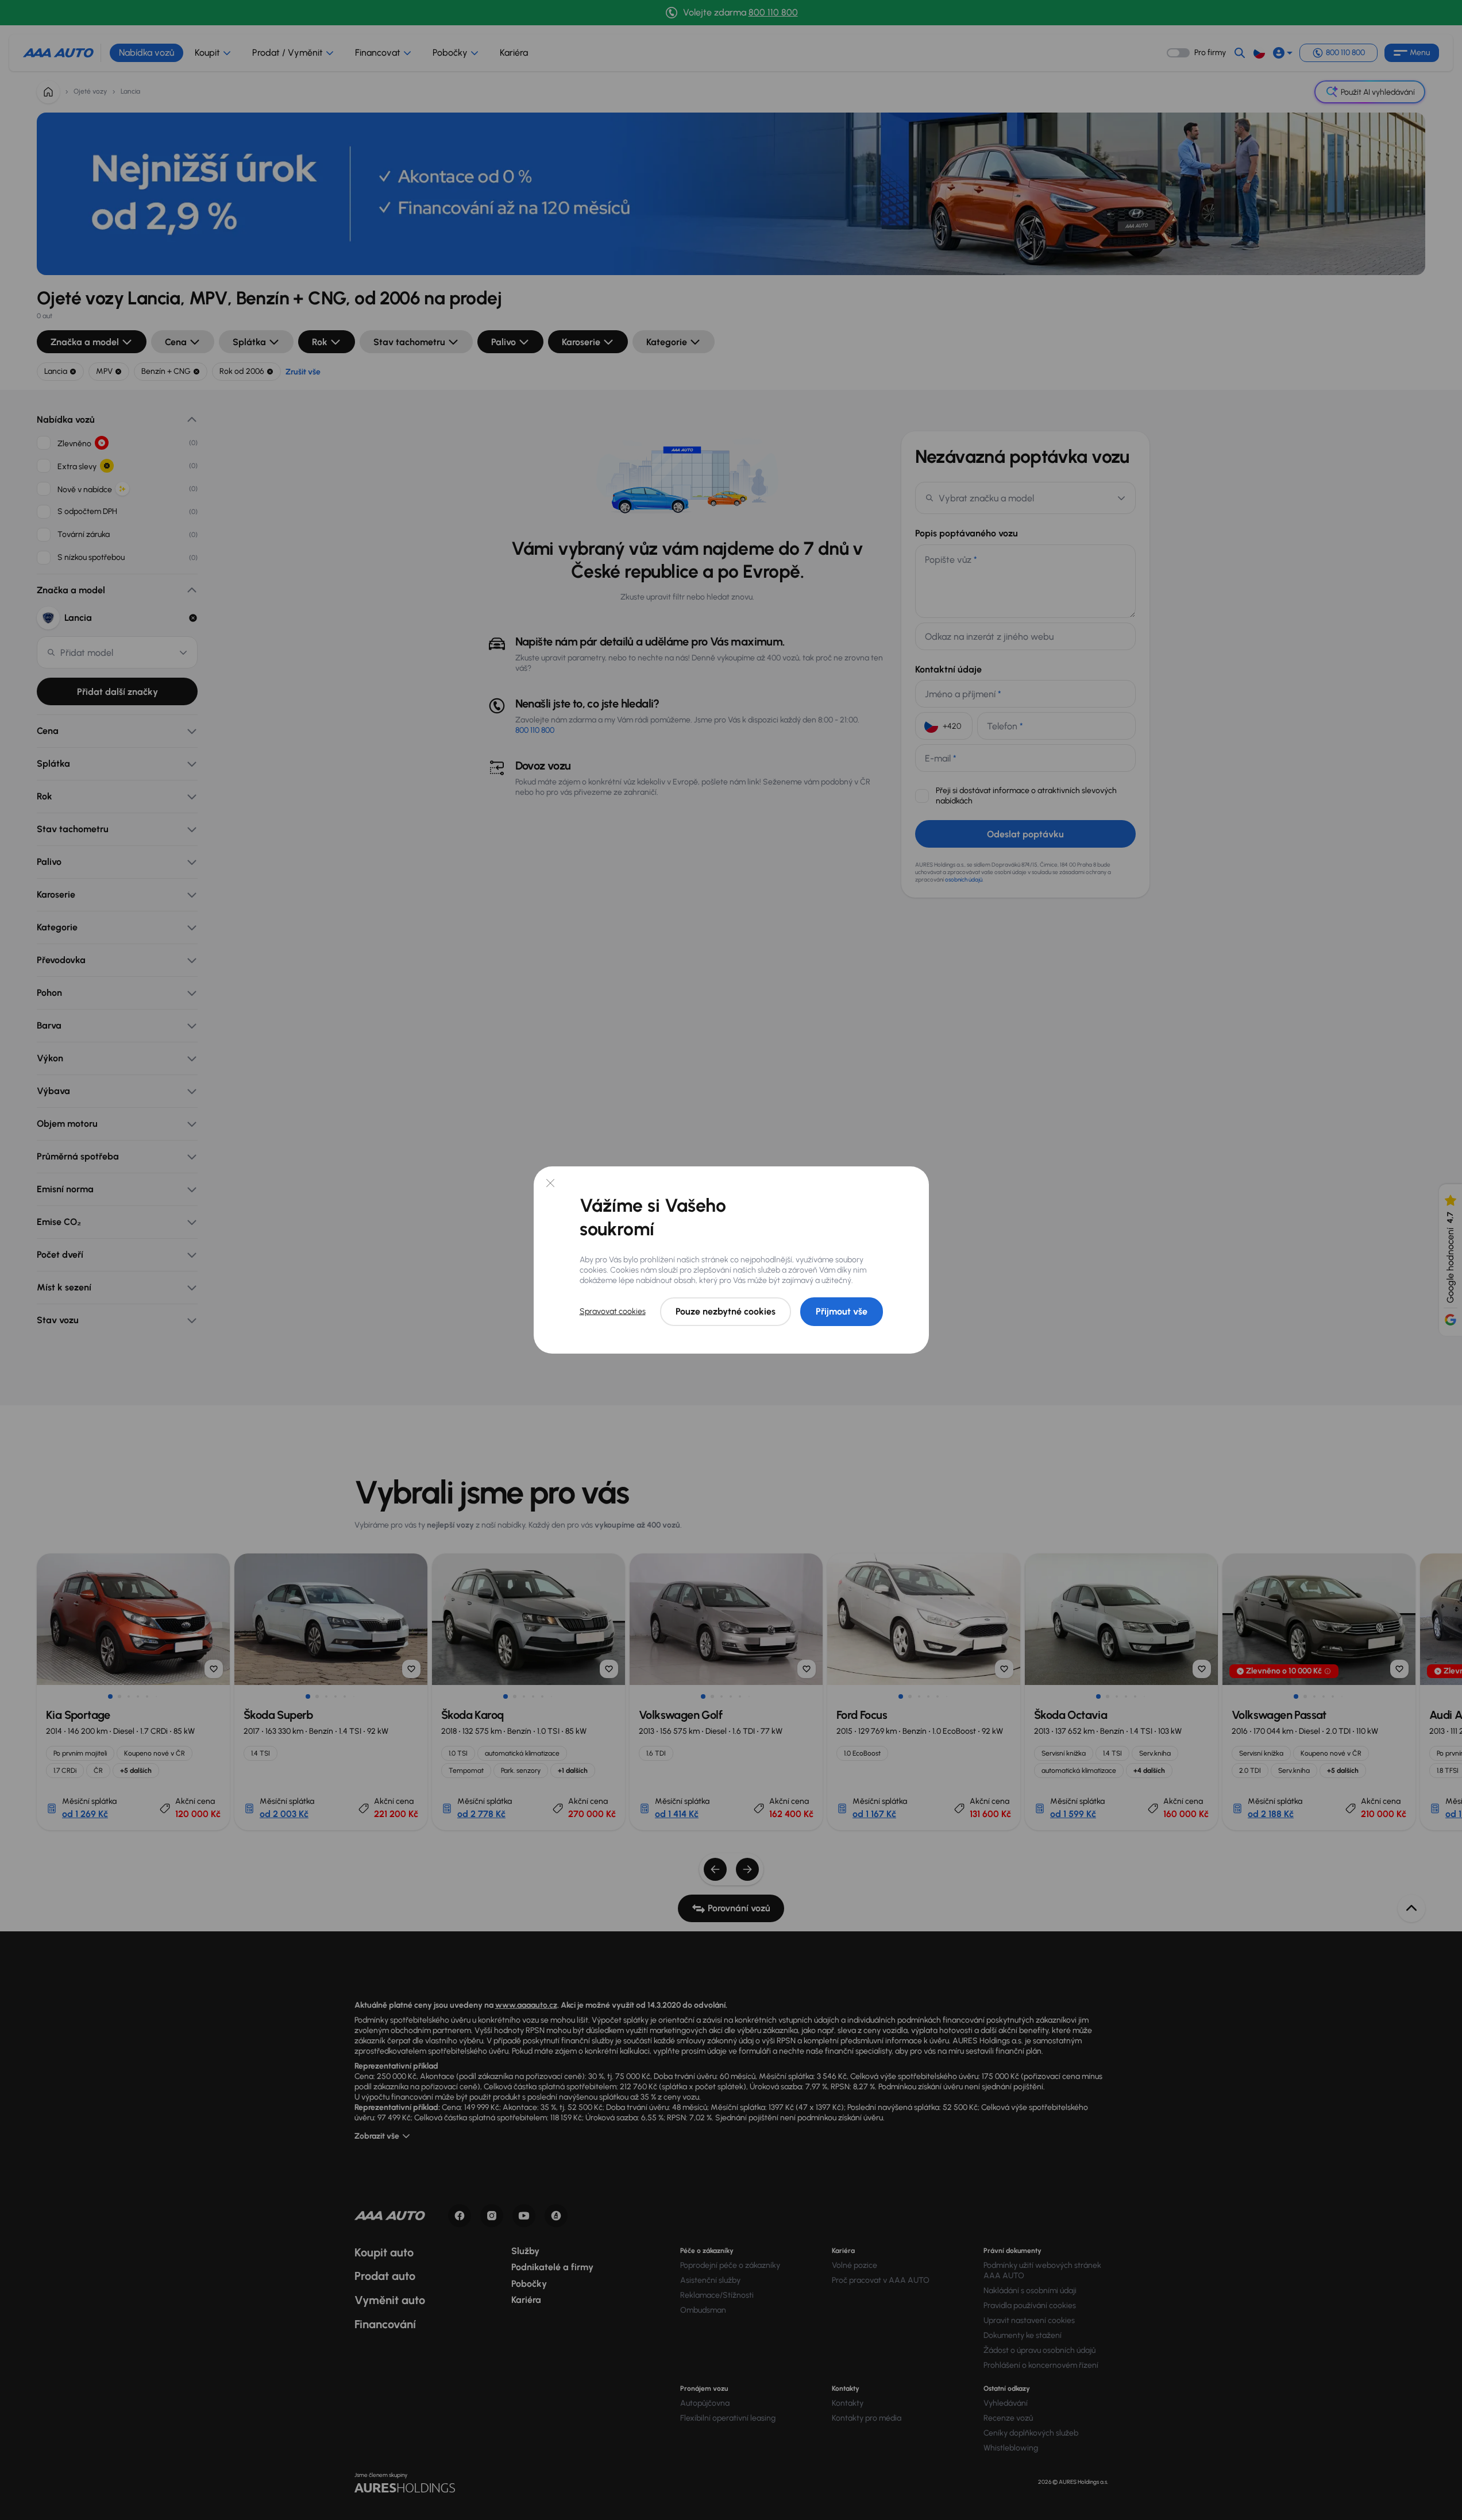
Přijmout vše (842, 1311)
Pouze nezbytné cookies (726, 1311)
